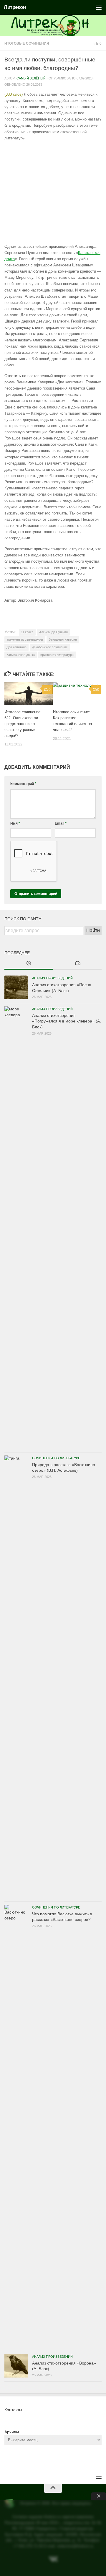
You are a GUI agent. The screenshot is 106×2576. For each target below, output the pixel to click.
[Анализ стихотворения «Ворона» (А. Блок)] (16, 2366)
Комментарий (23, 784)
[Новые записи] (29, 964)
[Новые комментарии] (77, 964)
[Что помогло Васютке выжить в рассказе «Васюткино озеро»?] (16, 2126)
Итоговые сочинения (27, 43)
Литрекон (15, 7)
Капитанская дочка (21, 655)
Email (61, 823)
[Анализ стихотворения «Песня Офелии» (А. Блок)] (16, 987)
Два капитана (16, 647)
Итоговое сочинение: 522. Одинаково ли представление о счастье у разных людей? (23, 724)
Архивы (12, 2432)
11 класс (27, 632)
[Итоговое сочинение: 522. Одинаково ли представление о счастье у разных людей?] (29, 694)
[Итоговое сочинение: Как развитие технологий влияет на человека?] (77, 694)
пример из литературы (57, 655)
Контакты (13, 2410)
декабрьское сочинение (50, 647)
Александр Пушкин (53, 632)
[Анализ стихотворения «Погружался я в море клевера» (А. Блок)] (16, 1228)
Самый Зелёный (31, 78)
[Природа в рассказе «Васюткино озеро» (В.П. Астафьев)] (16, 1677)
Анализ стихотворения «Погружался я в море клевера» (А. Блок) (67, 1021)
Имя (15, 823)
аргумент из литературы (25, 639)
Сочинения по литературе (56, 1458)
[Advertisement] (53, 192)
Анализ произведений (52, 978)
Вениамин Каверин (63, 639)
